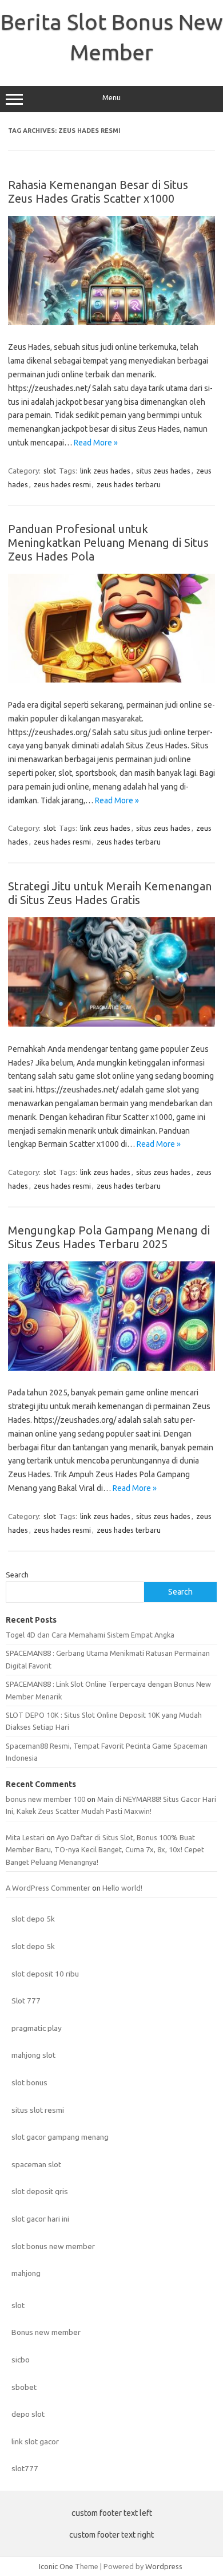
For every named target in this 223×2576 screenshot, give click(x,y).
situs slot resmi (38, 2110)
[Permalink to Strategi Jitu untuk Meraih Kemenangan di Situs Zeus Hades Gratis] (111, 1024)
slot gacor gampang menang (60, 2137)
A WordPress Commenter (48, 1888)
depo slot (28, 2414)
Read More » (96, 443)
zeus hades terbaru (129, 484)
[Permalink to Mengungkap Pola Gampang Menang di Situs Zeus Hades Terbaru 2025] (111, 1368)
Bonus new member (46, 2332)
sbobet (24, 2387)
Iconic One (56, 2566)
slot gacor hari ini (40, 2219)
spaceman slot (36, 2164)
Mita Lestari (25, 1837)
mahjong (26, 2273)
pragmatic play (37, 2028)
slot (50, 471)
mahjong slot (33, 2055)
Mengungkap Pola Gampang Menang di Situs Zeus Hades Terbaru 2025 (109, 1237)
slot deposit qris (40, 2191)
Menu (111, 98)
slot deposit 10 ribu (45, 1974)
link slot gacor (35, 2441)
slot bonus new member (53, 2246)
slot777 (25, 2468)
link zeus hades (105, 471)
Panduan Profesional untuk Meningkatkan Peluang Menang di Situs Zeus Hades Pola (108, 543)
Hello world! (122, 1888)
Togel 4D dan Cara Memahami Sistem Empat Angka (90, 1635)
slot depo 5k (33, 1919)
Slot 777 (26, 2001)
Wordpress (164, 2566)
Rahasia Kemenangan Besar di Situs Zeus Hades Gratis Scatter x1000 (98, 192)
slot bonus (29, 2082)
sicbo (21, 2360)
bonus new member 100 (45, 1799)
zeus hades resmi (62, 484)
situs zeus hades (163, 471)
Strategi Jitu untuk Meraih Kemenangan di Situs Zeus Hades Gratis (110, 893)
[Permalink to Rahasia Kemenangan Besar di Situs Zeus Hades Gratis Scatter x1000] (111, 322)
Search (17, 1575)
